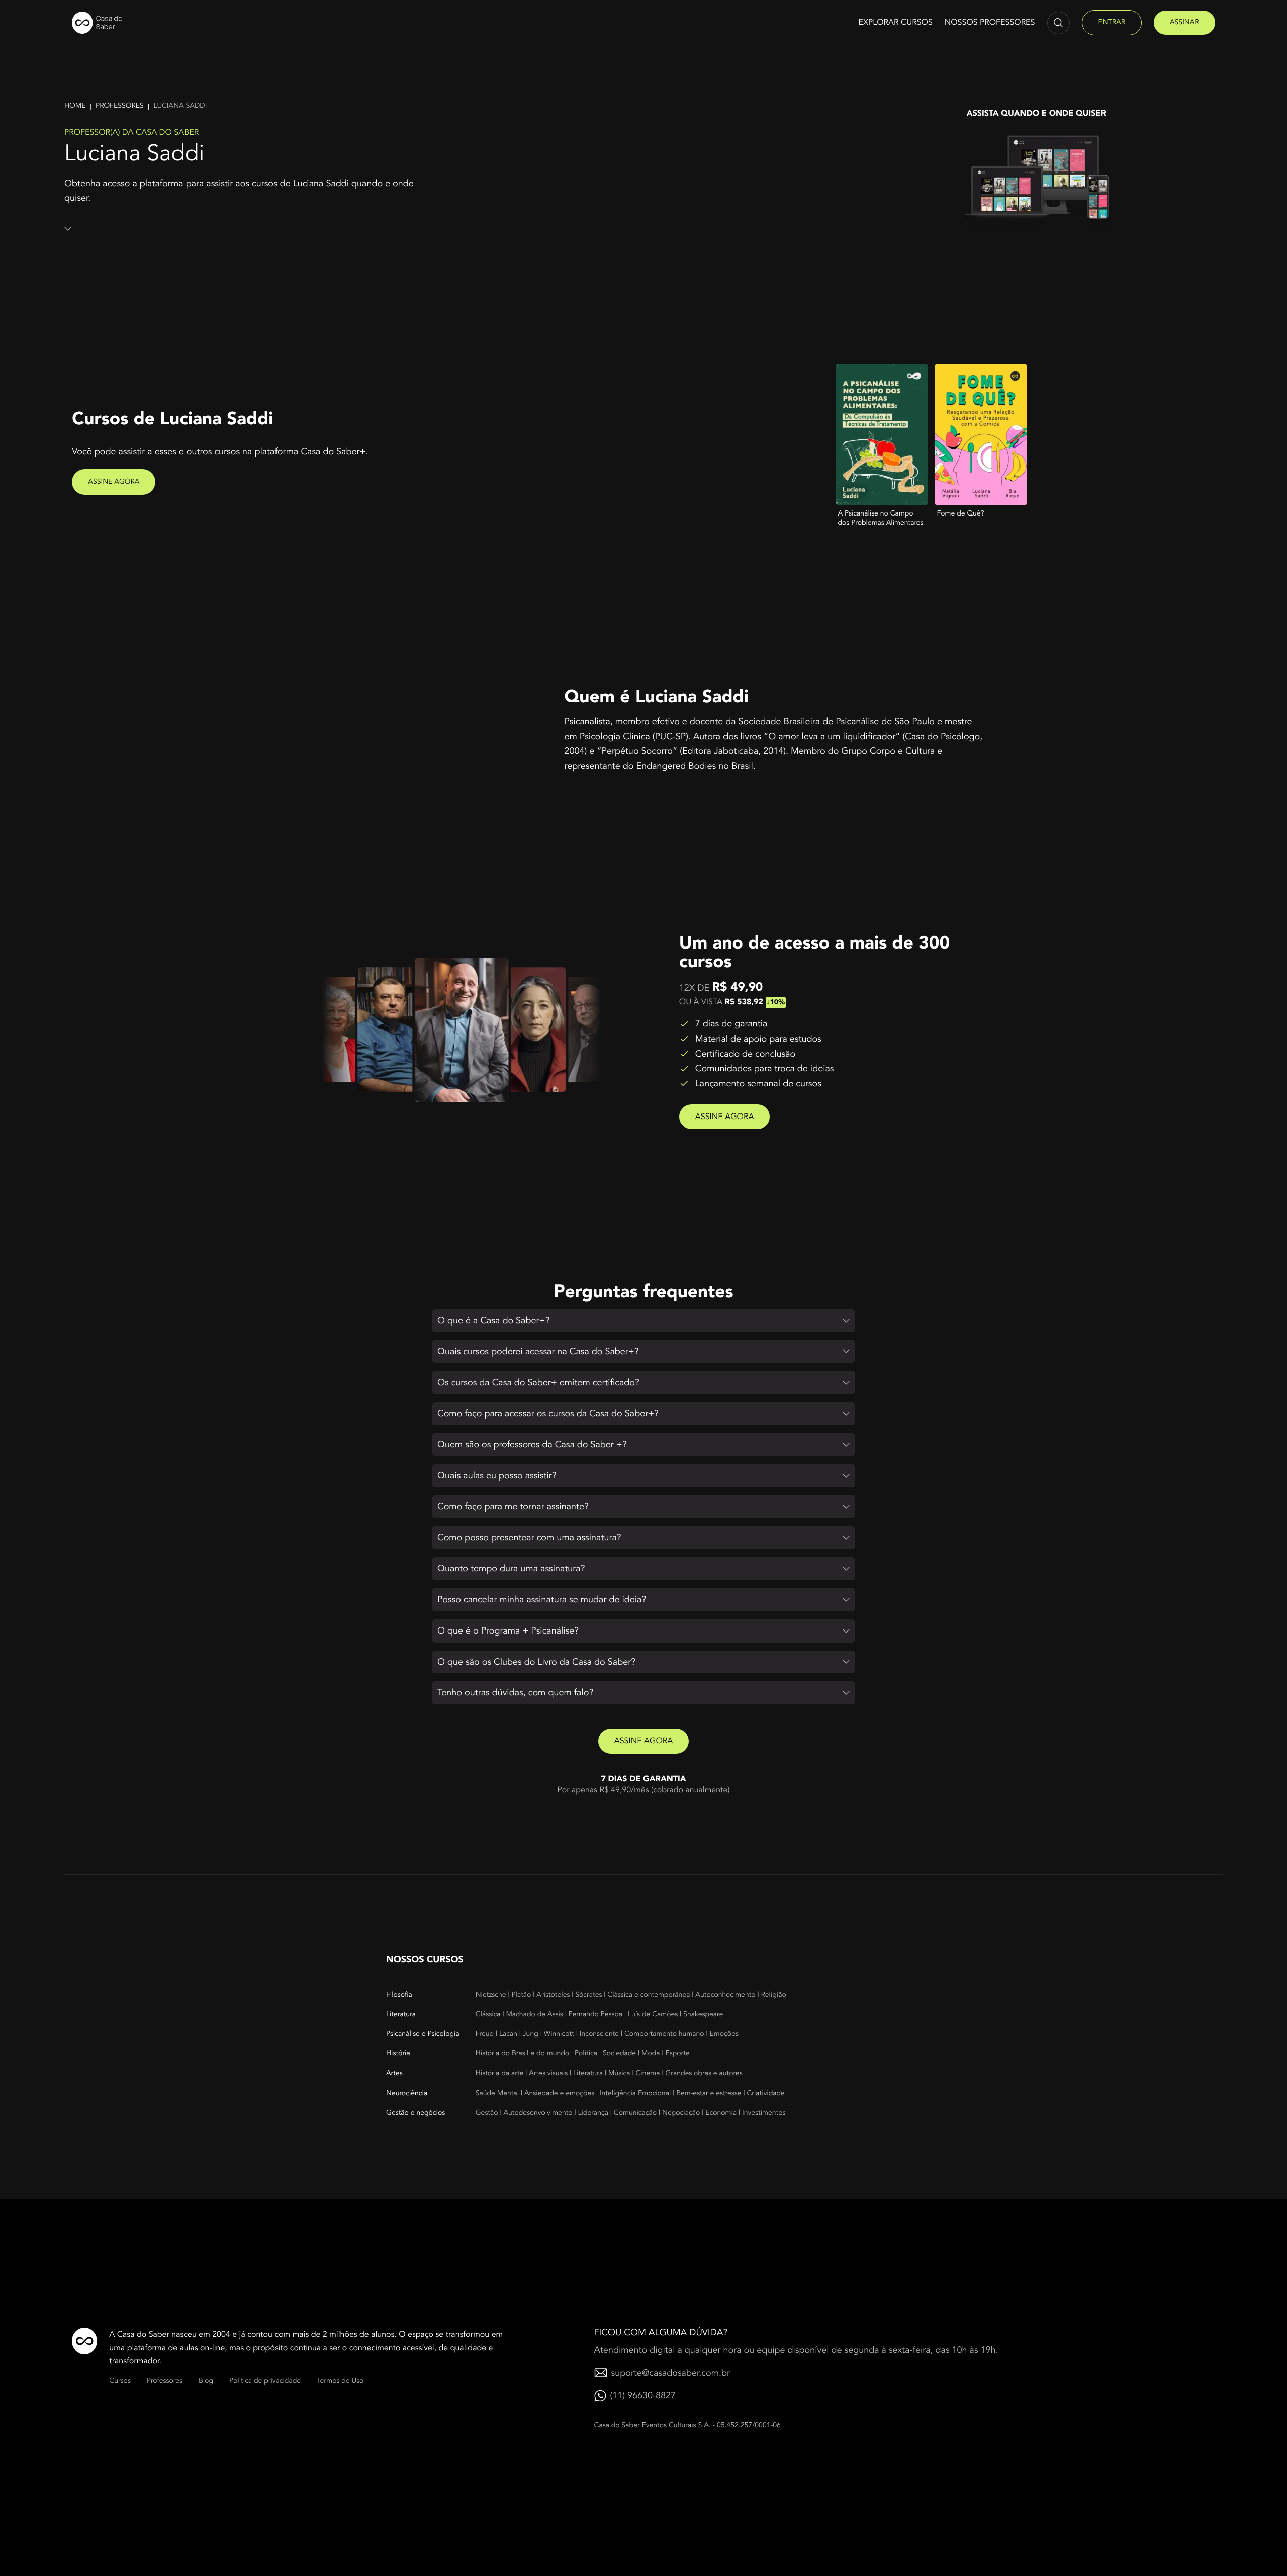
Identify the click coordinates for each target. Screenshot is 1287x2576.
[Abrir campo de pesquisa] (1059, 23)
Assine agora (114, 482)
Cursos (120, 2381)
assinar (1184, 22)
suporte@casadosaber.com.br (671, 2373)
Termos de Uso (340, 2381)
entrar (1112, 22)
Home (75, 106)
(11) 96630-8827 (643, 2396)
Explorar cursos (895, 22)
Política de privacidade (265, 2381)
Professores (120, 106)
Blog (206, 2381)
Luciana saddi (180, 106)
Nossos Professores (990, 22)
